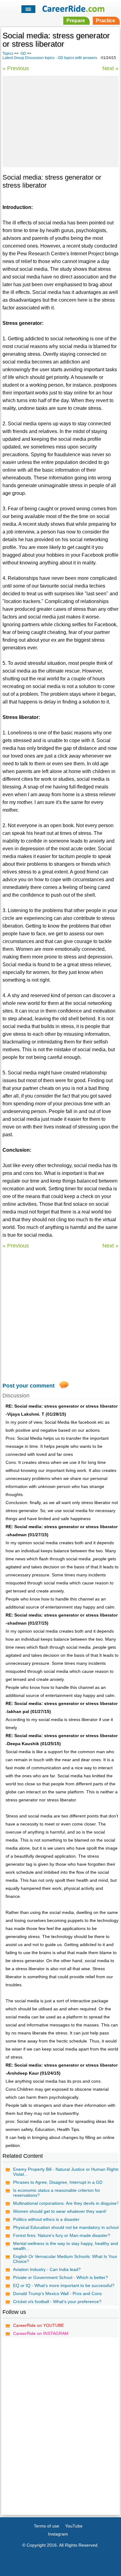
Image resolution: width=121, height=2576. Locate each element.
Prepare (76, 21)
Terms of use (47, 2526)
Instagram (58, 2534)
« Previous (16, 68)
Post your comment (29, 1386)
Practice (105, 21)
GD (23, 53)
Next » (110, 68)
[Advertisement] (60, 121)
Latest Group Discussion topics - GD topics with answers (50, 58)
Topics (8, 53)
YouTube (74, 2526)
